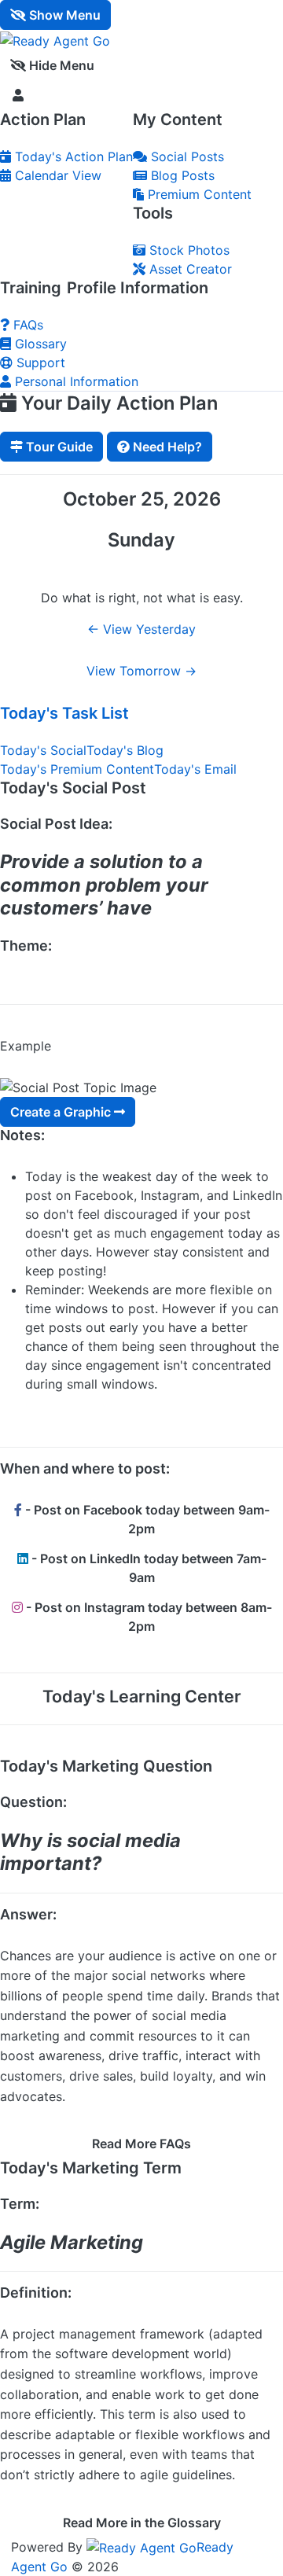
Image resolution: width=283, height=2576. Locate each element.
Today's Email (195, 769)
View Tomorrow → (141, 671)
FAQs (26, 325)
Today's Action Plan (72, 156)
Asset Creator (189, 269)
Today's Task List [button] (64, 713)
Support (39, 362)
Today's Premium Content (77, 769)
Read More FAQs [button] (141, 2144)
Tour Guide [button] (58, 447)
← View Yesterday (141, 629)
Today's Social (43, 750)
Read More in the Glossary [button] (142, 2523)
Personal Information (75, 381)
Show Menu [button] (63, 15)
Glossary (39, 344)
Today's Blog (125, 750)
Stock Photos (187, 250)
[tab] (141, 714)
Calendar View (56, 175)
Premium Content (198, 194)
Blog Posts (181, 175)
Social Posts (186, 156)
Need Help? (166, 447)
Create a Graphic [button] (62, 1112)
